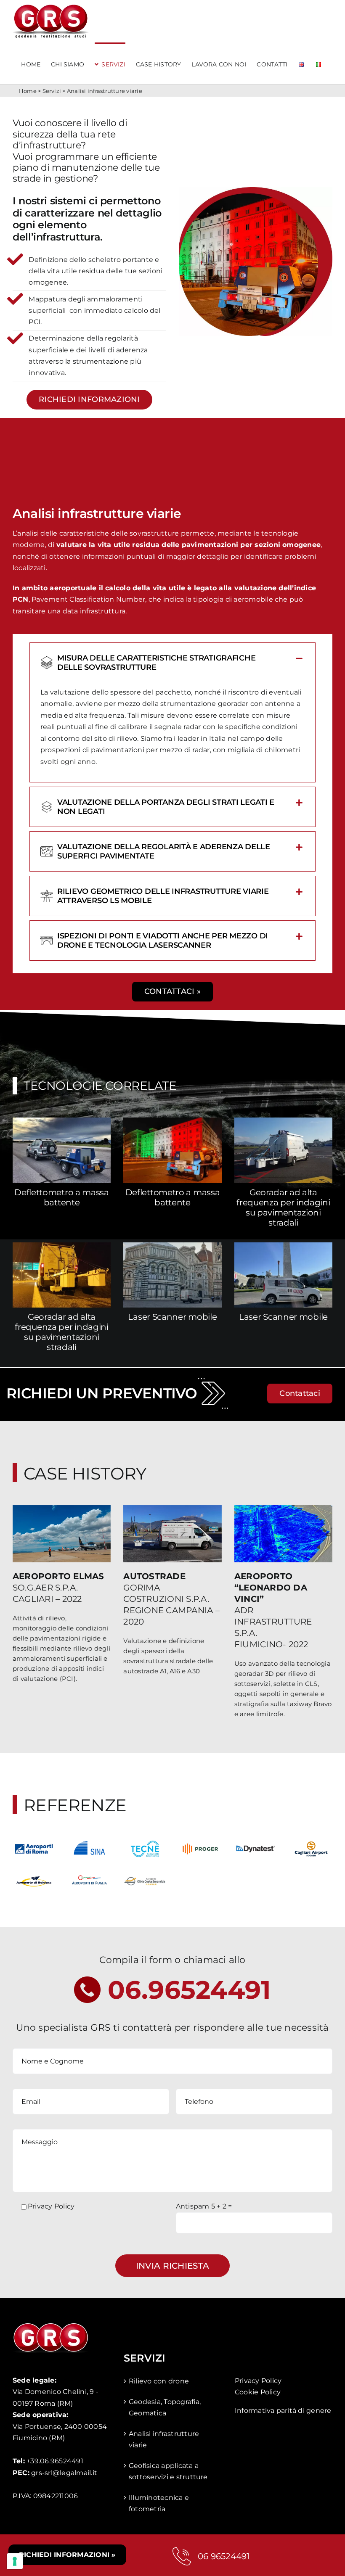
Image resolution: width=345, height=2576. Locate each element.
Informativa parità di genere (283, 2411)
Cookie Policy (258, 2392)
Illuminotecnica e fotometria (159, 2503)
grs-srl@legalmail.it (64, 2473)
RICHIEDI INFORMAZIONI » (67, 2555)
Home (28, 91)
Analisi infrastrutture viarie (164, 2440)
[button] (172, 663)
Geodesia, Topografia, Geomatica (165, 2408)
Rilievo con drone (159, 2381)
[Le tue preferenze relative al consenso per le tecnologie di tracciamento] (15, 2561)
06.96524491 (190, 1990)
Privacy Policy (51, 2206)
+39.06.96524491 (55, 2461)
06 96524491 (224, 2556)
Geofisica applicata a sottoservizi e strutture (168, 2472)
